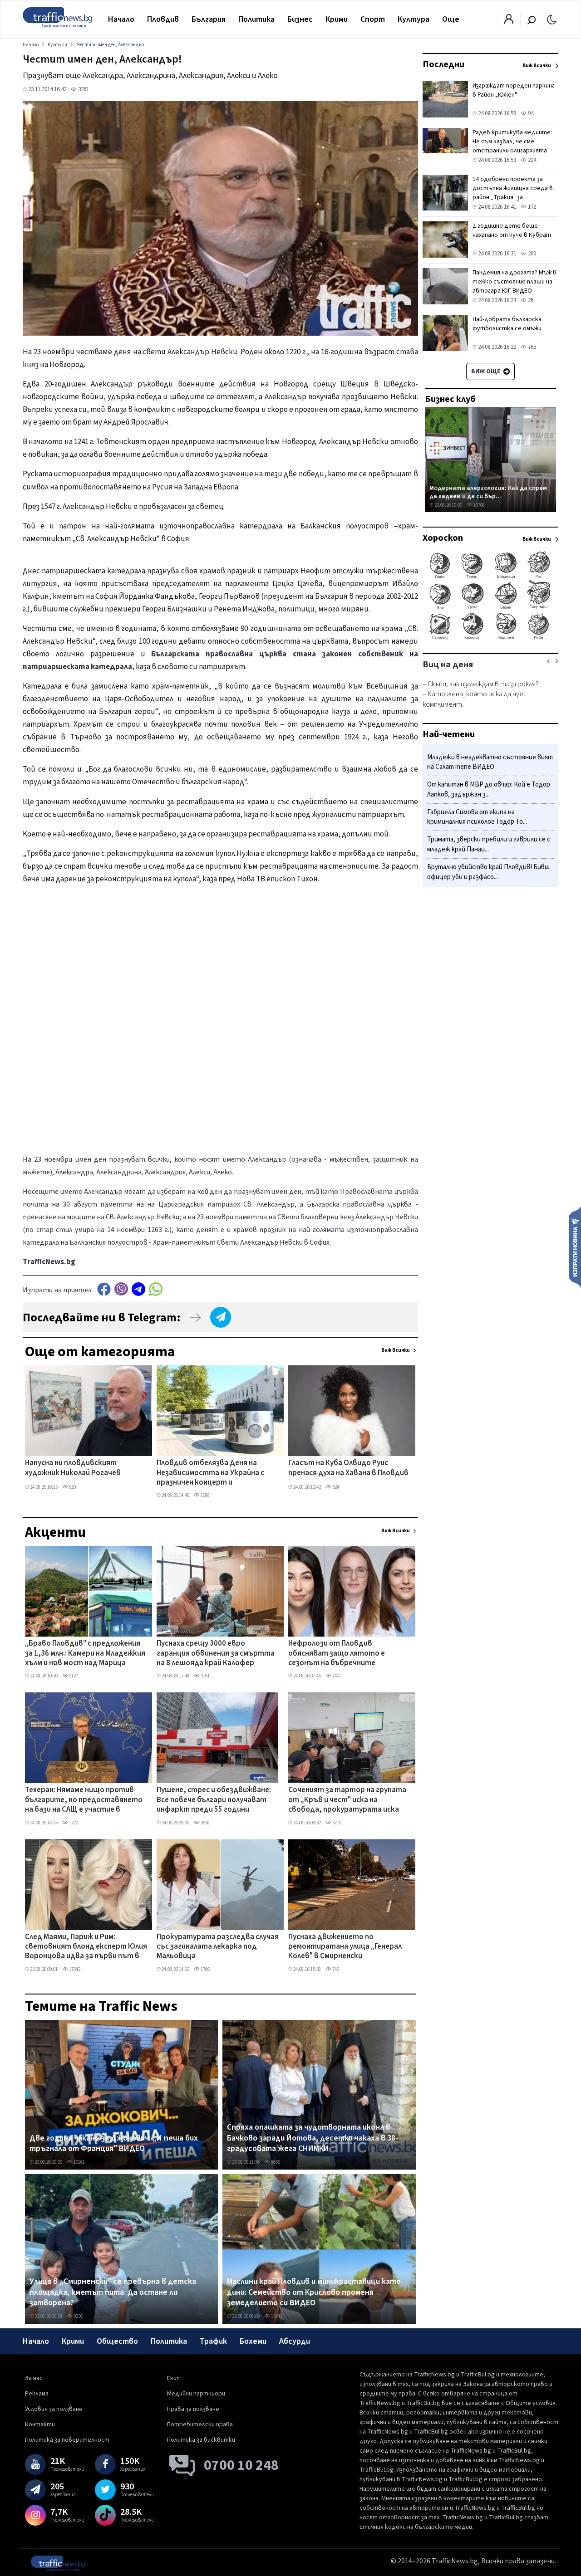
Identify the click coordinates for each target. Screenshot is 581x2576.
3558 (205, 1823)
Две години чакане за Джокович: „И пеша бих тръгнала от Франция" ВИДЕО (114, 2143)
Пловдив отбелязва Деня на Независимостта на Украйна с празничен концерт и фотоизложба (210, 1473)
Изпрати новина (575, 1247)
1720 (73, 1823)
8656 (275, 2162)
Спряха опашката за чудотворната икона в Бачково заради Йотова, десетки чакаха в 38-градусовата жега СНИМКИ (313, 2138)
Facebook (104, 1289)
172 (531, 207)
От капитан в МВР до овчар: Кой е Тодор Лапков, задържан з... (489, 790)
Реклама (37, 2394)
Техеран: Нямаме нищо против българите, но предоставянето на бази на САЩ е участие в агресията (84, 1800)
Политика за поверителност (67, 2440)
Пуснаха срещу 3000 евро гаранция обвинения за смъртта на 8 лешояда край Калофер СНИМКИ (216, 1654)
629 (72, 1487)
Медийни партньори (196, 2394)
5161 (205, 1676)
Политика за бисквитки (201, 2440)
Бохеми (253, 2341)
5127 (73, 1676)
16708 (479, 505)
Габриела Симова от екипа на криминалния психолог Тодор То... (477, 817)
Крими (337, 19)
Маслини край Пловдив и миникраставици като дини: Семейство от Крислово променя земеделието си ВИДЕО (314, 2292)
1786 (205, 1969)
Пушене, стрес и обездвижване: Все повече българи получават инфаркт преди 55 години (214, 1800)
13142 (276, 2316)
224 (531, 160)
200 (531, 254)
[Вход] (509, 22)
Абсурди (295, 2341)
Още (451, 19)
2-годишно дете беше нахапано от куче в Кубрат (512, 230)
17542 (74, 1969)
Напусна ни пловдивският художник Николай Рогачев (73, 1468)
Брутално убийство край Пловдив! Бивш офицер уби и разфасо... (488, 872)
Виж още (486, 371)
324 (335, 1487)
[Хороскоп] (490, 639)
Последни (443, 64)
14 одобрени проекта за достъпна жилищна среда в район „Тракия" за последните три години (513, 193)
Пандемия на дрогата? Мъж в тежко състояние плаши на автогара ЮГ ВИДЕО (515, 282)
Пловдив (163, 19)
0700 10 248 (241, 2465)
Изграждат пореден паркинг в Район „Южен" (514, 90)
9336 (78, 2316)
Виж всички (396, 1350)
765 (531, 347)
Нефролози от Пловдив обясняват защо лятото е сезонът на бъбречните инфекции (337, 1654)
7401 (336, 1676)
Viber (121, 1289)
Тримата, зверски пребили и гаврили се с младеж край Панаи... (489, 845)
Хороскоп (443, 538)
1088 (205, 1495)
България (209, 19)
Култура (414, 19)
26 (530, 300)
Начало (121, 19)
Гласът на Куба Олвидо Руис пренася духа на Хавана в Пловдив (348, 1468)
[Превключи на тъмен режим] (552, 19)
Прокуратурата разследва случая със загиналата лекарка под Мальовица (218, 1947)
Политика (256, 19)
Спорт (373, 19)
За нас (34, 2378)
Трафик (213, 2341)
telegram (138, 1289)
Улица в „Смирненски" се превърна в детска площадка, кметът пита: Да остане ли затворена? (113, 2292)
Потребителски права (200, 2424)
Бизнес (300, 19)
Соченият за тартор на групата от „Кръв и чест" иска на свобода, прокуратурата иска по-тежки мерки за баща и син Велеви (347, 1800)
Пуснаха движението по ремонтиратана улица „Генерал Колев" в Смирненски (345, 1947)
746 (335, 1969)
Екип (173, 2378)
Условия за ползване (54, 2409)
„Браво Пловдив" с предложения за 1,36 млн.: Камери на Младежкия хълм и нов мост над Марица (85, 1654)
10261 (79, 2162)
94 (530, 113)
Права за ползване (193, 2409)
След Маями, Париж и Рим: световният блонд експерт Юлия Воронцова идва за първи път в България (86, 1947)
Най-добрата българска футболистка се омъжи (507, 324)
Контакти (40, 2424)
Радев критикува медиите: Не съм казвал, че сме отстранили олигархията (512, 142)
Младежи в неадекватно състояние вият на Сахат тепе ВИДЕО (490, 762)
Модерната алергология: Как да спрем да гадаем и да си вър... (488, 492)
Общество (117, 2341)
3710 (336, 1823)
